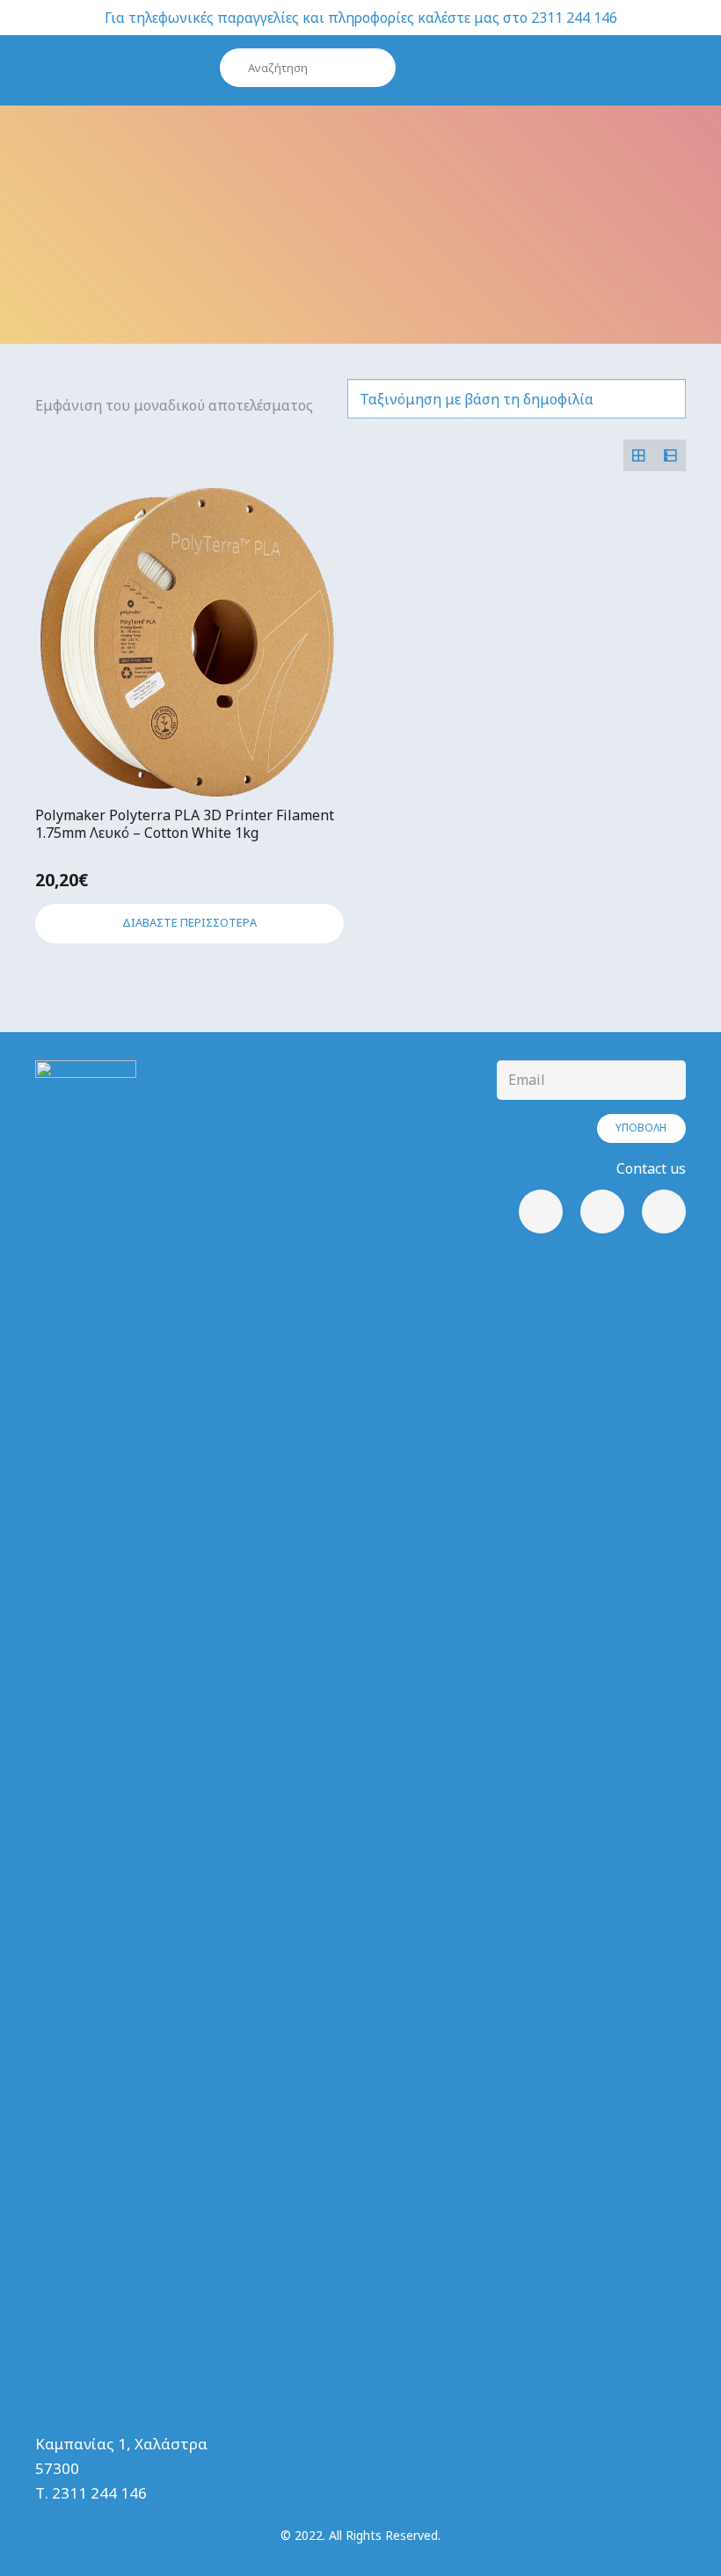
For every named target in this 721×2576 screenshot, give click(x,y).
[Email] (664, 1212)
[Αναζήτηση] (376, 68)
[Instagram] (602, 1212)
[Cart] (648, 70)
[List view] (670, 455)
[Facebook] (541, 1212)
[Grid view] (639, 455)
